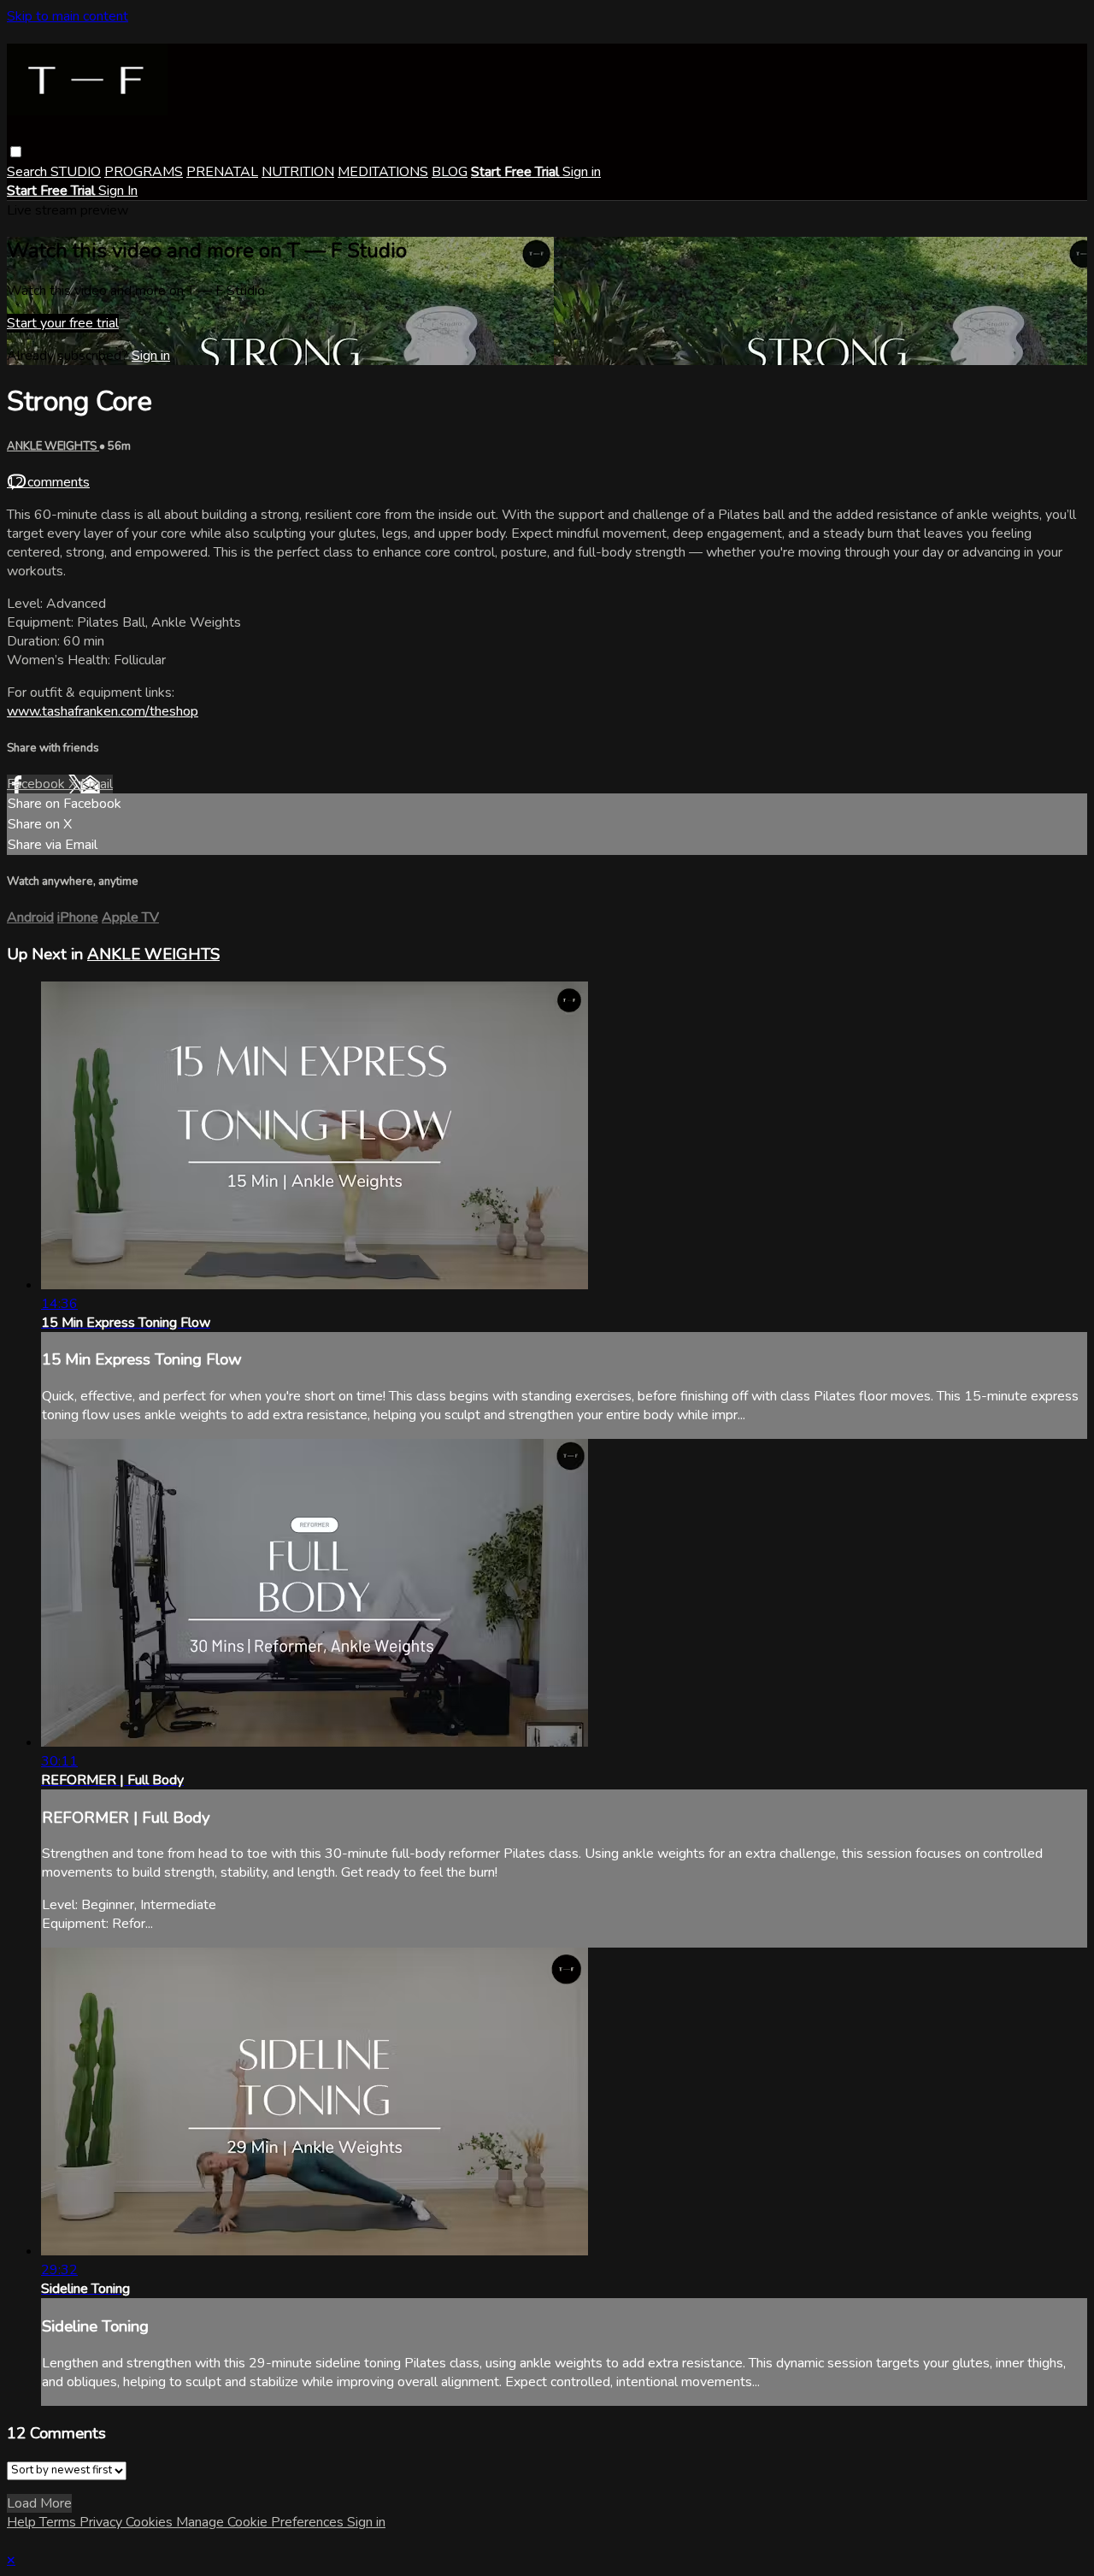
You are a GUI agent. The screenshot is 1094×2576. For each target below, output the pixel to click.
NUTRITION (298, 172)
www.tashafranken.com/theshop (103, 711)
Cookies (151, 2522)
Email (97, 784)
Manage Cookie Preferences (262, 2522)
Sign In (118, 191)
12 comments (48, 482)
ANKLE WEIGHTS (53, 446)
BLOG (450, 172)
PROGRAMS (144, 172)
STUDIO (76, 172)
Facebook (38, 784)
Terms (59, 2522)
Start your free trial (63, 323)
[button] (16, 152)
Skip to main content (68, 16)
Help (23, 2522)
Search (29, 172)
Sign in (582, 172)
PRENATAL (222, 172)
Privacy (103, 2522)
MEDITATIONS (383, 172)
